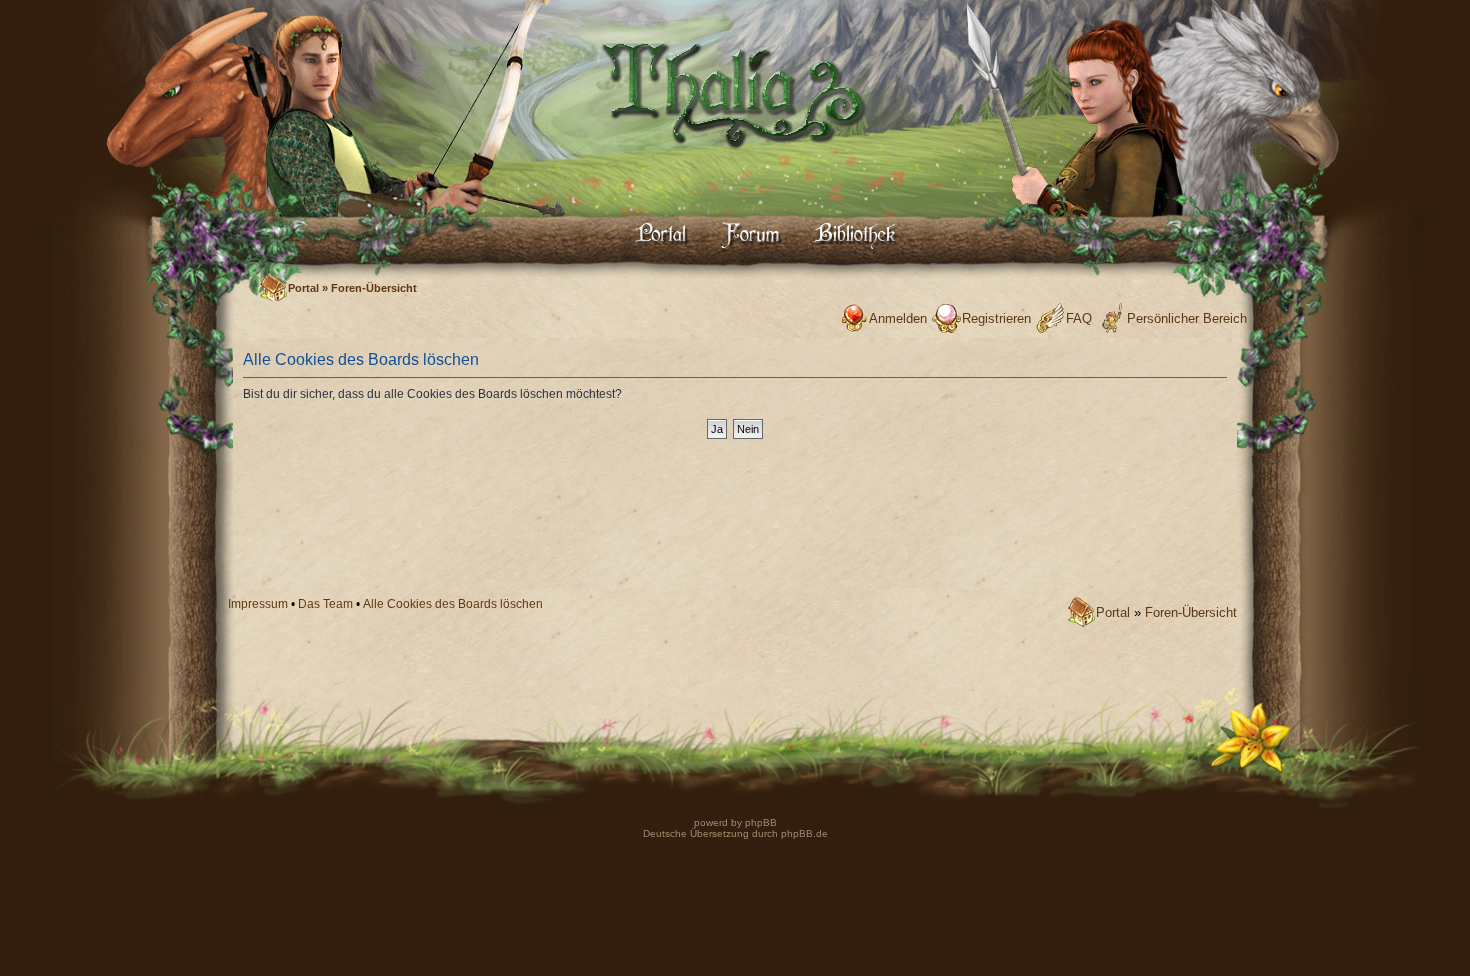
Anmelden (898, 318)
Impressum (258, 604)
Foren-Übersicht (374, 288)
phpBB (759, 822)
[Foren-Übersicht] (735, 165)
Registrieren (996, 318)
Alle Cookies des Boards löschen (453, 604)
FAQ (1079, 318)
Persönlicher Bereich (1187, 318)
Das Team (325, 604)
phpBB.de (804, 833)
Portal (303, 288)
